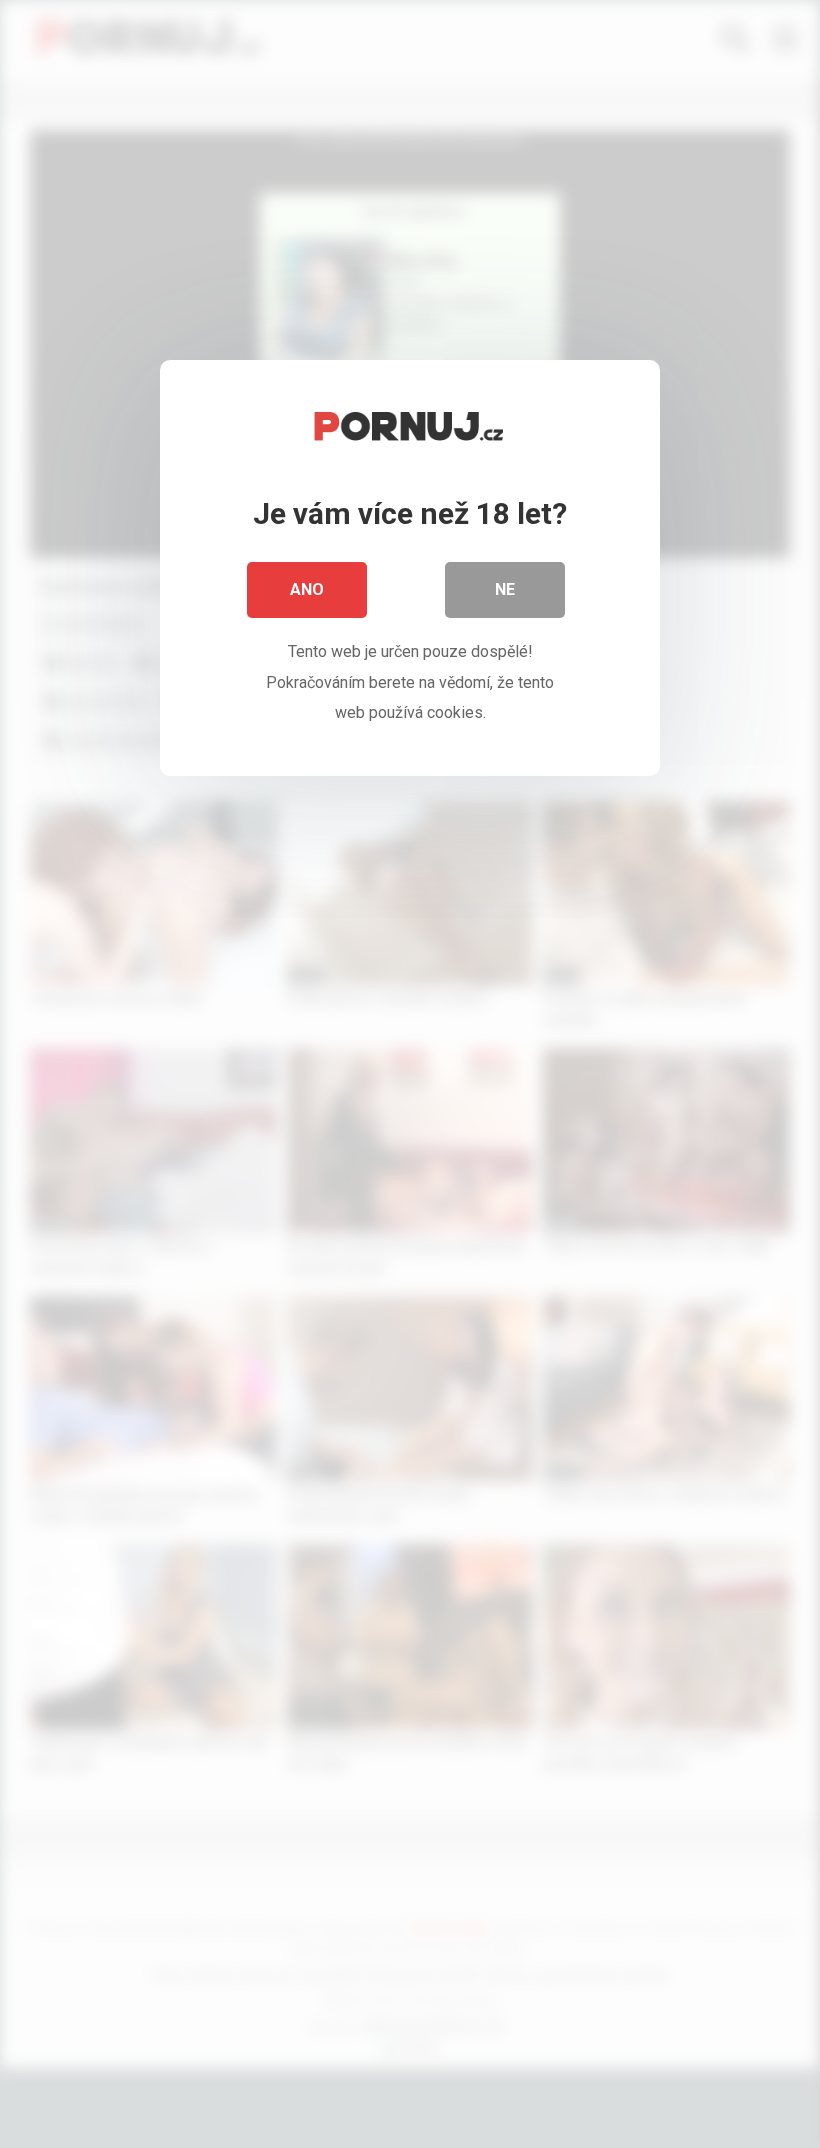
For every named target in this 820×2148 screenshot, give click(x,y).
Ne (505, 589)
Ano (307, 589)
